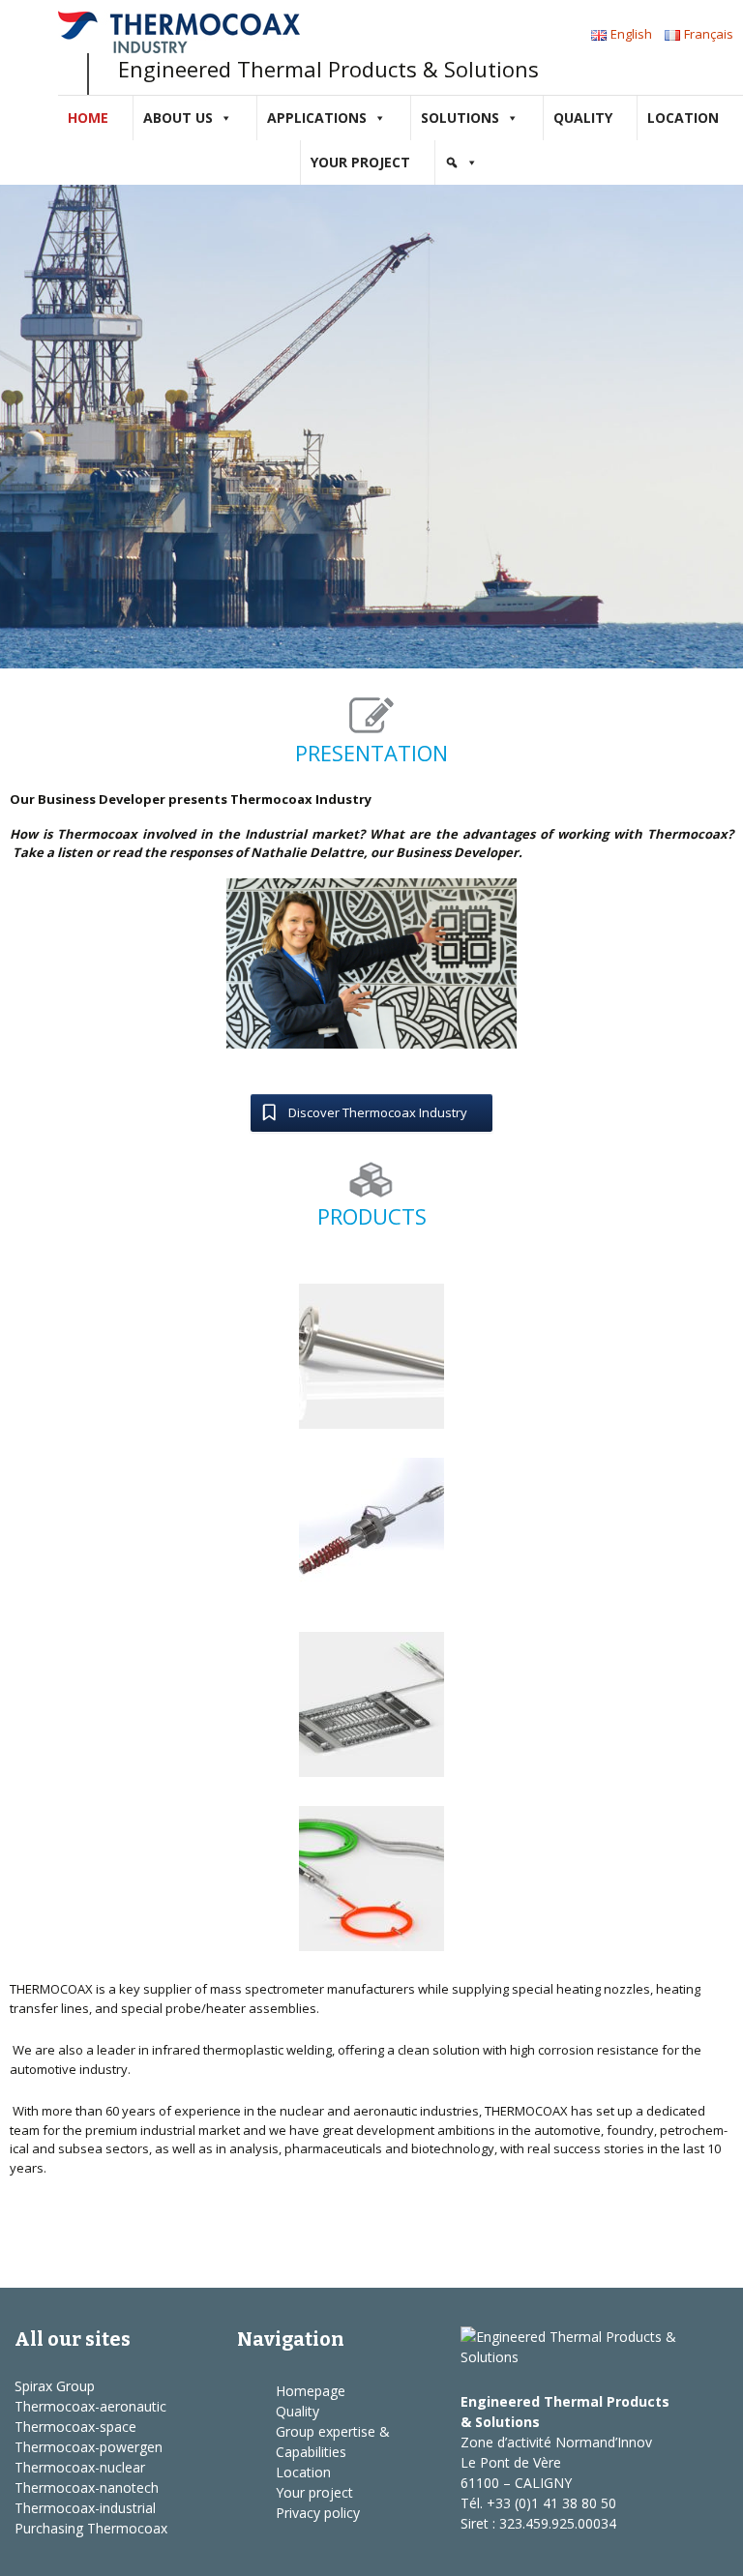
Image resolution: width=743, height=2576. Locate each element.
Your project (360, 162)
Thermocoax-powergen (89, 2447)
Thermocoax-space (75, 2427)
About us (178, 118)
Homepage (311, 2391)
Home (88, 118)
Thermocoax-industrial (85, 2508)
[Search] (461, 163)
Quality (583, 118)
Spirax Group (55, 2386)
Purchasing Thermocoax (91, 2528)
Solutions (460, 118)
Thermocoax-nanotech (87, 2487)
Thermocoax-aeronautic (90, 2406)
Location (683, 118)
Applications (317, 118)
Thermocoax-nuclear (80, 2467)
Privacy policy (318, 2513)
